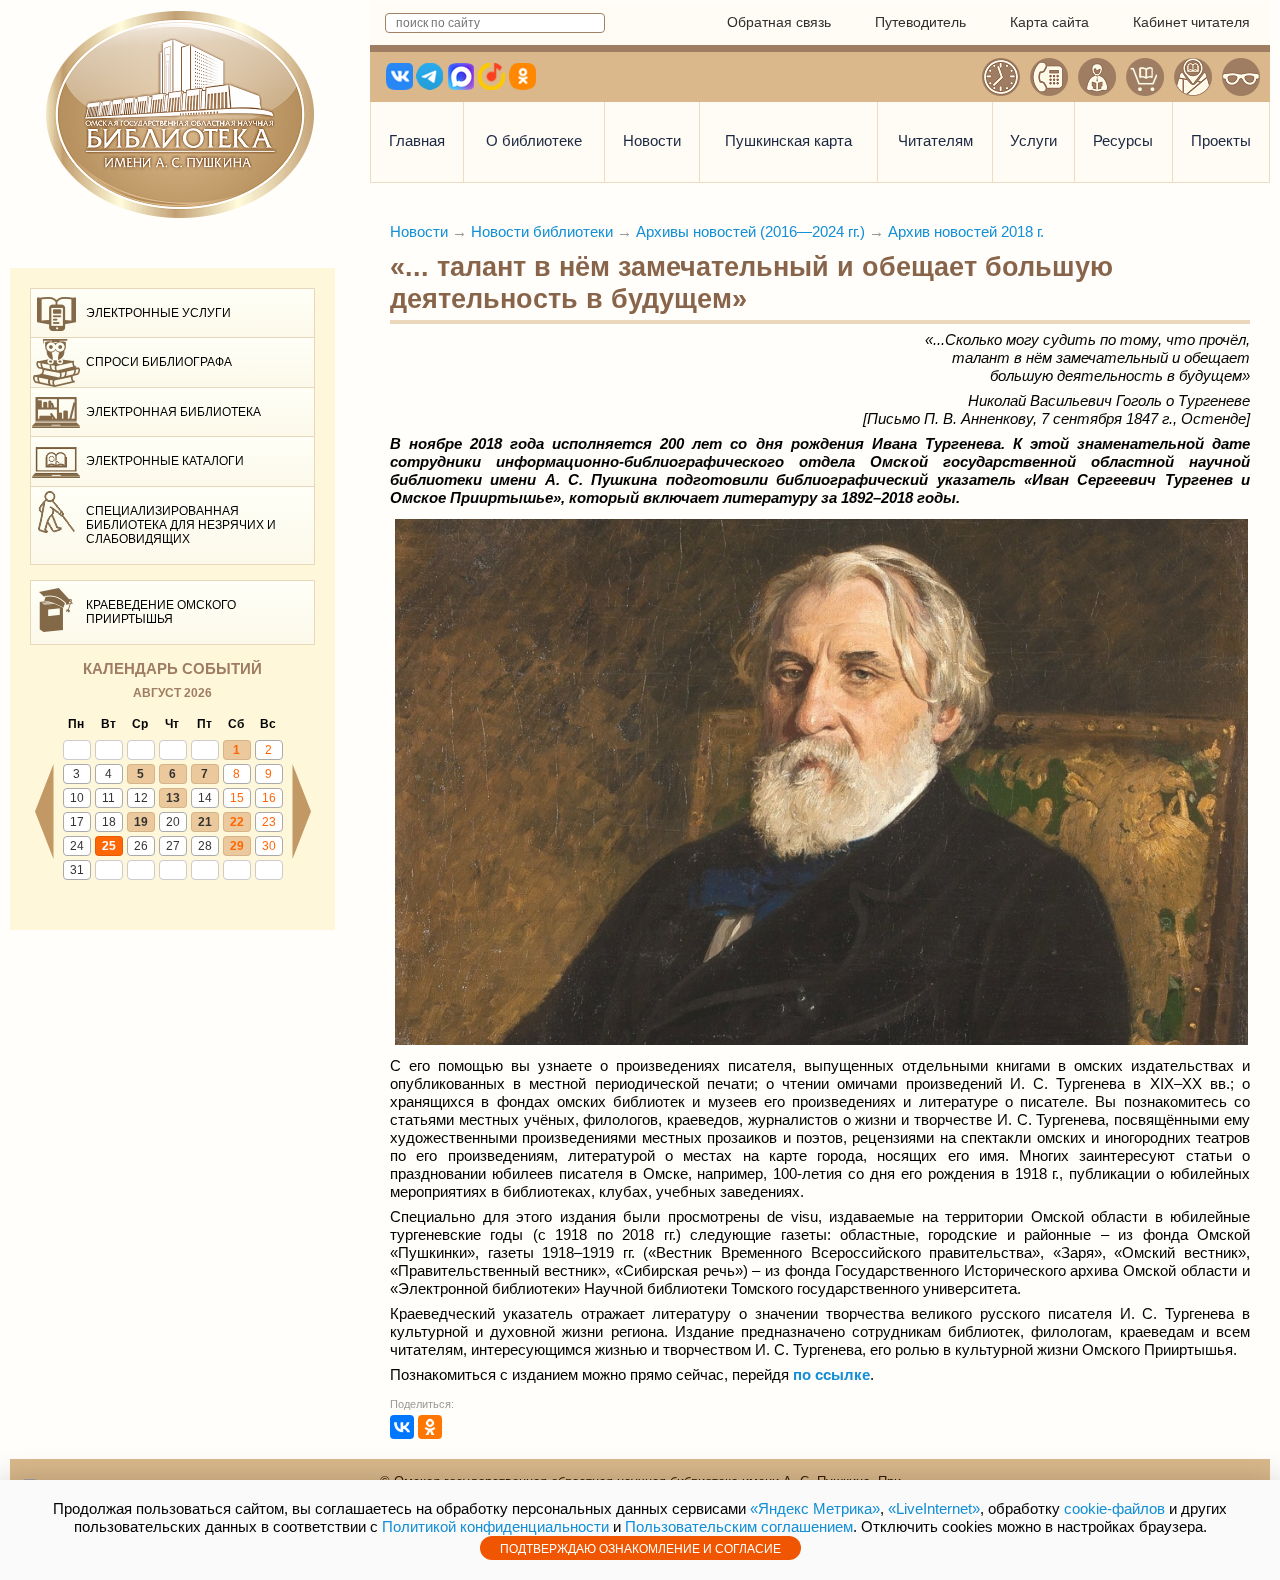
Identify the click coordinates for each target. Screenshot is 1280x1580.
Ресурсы (1123, 140)
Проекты (1221, 140)
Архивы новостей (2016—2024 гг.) (750, 231)
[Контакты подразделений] (1049, 77)
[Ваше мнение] (1097, 77)
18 (109, 822)
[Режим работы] (1001, 77)
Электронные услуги (158, 313)
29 (237, 846)
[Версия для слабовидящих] (1241, 77)
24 (77, 846)
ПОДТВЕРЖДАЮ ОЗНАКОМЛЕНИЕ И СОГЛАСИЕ (640, 1549)
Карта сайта (1049, 22)
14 (205, 798)
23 (269, 822)
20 (173, 822)
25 (109, 846)
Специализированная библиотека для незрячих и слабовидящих (181, 525)
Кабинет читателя (1191, 22)
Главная (417, 140)
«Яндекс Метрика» (815, 1508)
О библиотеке (534, 140)
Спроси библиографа (159, 362)
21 (205, 822)
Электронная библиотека (173, 412)
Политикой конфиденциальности (495, 1526)
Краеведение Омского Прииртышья (161, 612)
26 (141, 846)
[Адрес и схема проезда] (1193, 77)
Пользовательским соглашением (739, 1526)
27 (173, 846)
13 (173, 798)
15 (237, 798)
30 (269, 846)
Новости (652, 140)
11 (108, 798)
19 (141, 822)
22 (237, 822)
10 (77, 798)
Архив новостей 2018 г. (966, 231)
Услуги (1033, 140)
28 (205, 846)
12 (141, 798)
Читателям (935, 140)
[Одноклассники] (430, 1427)
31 (77, 870)
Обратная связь (779, 22)
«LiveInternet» (934, 1508)
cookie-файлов (1114, 1508)
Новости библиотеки (542, 231)
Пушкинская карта (788, 140)
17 (77, 822)
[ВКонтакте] (402, 1427)
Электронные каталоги (165, 461)
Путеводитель (920, 22)
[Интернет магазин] (1145, 77)
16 (269, 798)
